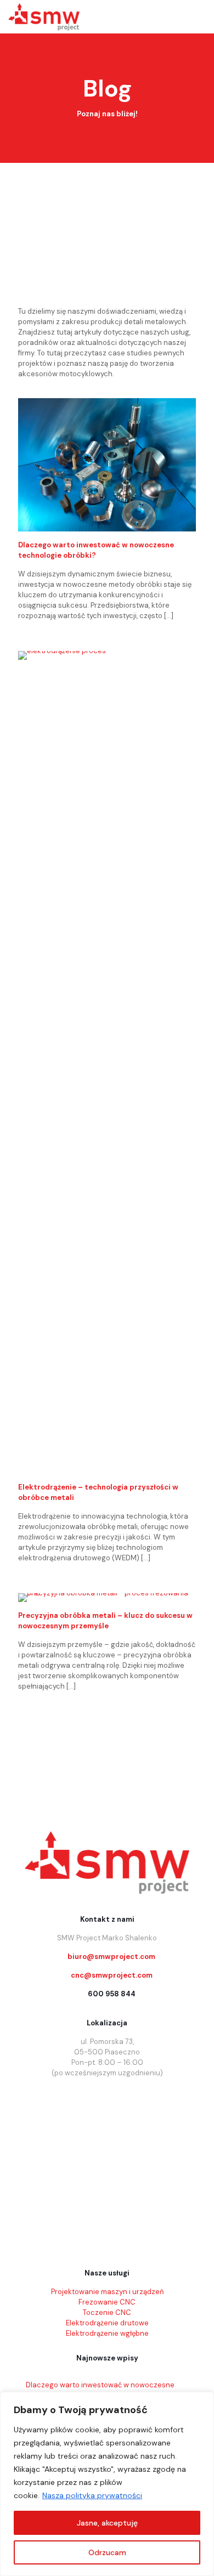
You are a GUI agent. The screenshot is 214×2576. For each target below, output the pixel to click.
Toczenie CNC (107, 2312)
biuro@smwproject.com (111, 1957)
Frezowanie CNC (107, 2302)
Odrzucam (107, 2552)
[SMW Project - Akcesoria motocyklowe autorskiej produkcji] (44, 16)
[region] (107, 2484)
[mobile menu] (199, 16)
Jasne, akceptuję (107, 2523)
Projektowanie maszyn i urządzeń (107, 2292)
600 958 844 (112, 1994)
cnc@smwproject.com (112, 1975)
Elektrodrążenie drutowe (107, 2323)
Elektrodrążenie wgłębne (107, 2333)
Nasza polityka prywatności (92, 2495)
